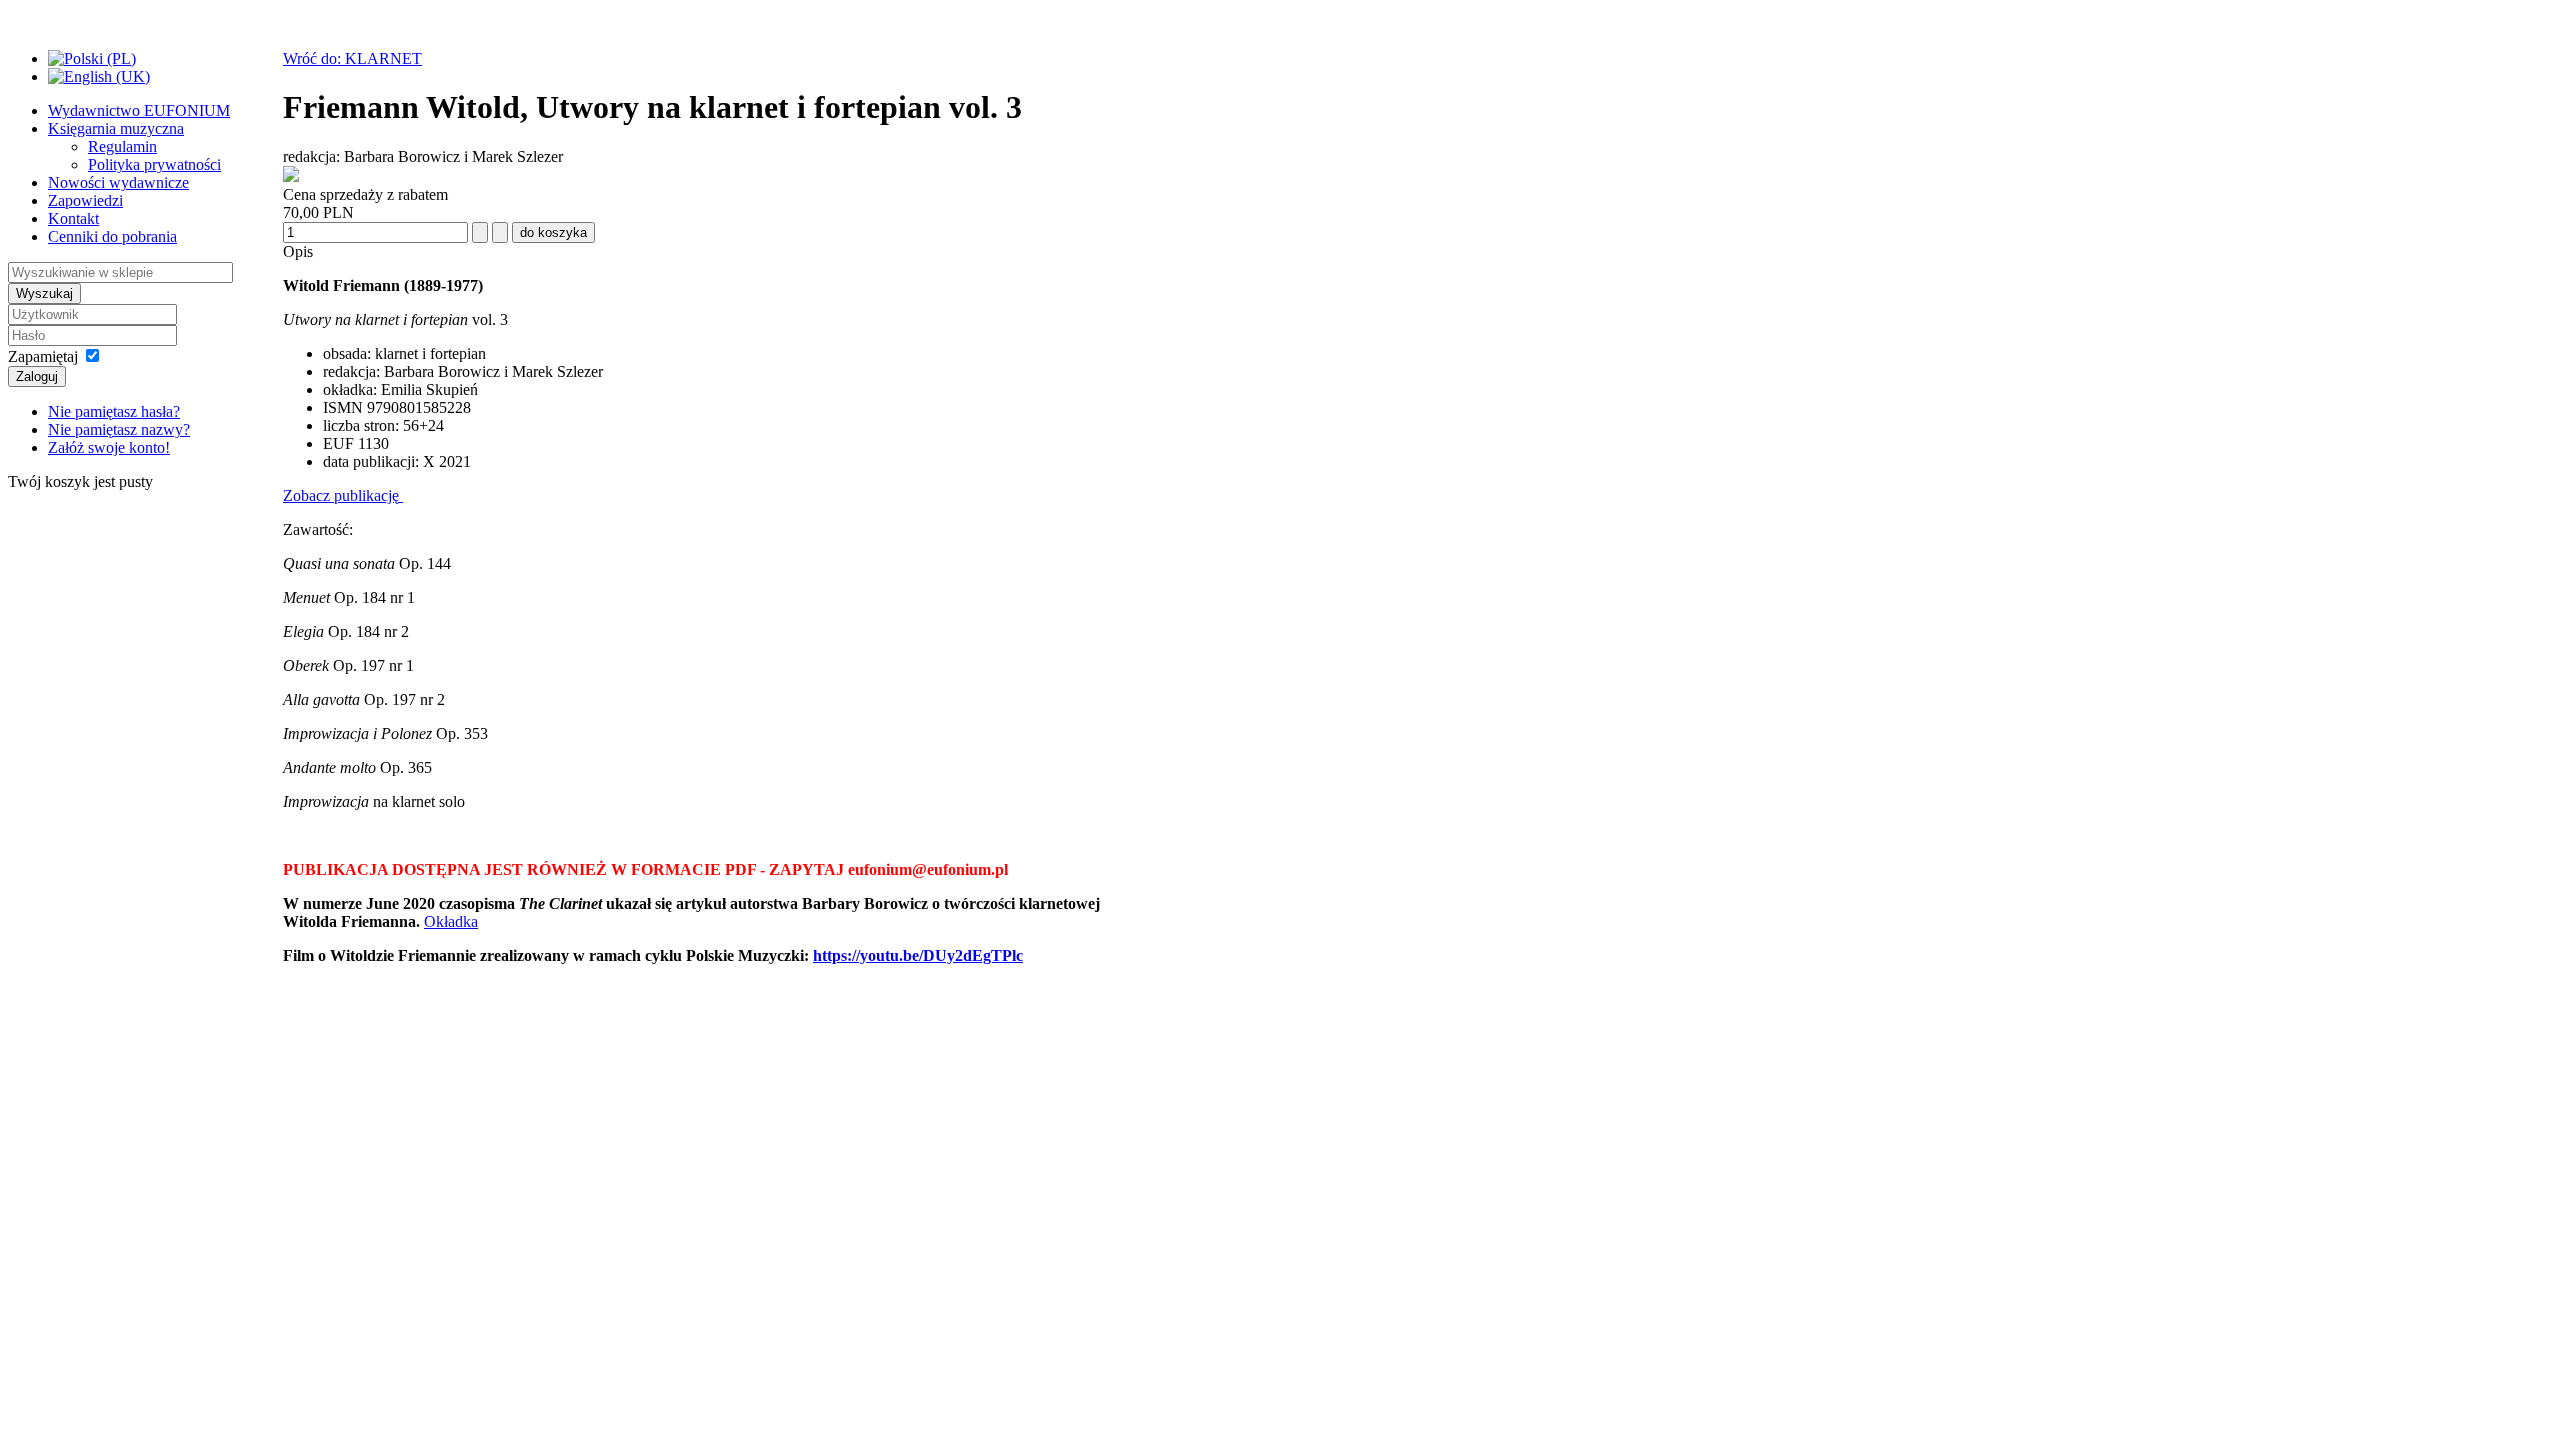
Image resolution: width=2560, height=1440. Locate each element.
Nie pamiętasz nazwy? (119, 429)
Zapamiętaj (43, 356)
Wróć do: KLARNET (352, 58)
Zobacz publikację (343, 495)
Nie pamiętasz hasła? (114, 411)
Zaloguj (37, 376)
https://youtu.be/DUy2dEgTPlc (918, 955)
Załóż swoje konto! (109, 447)
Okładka (451, 921)
